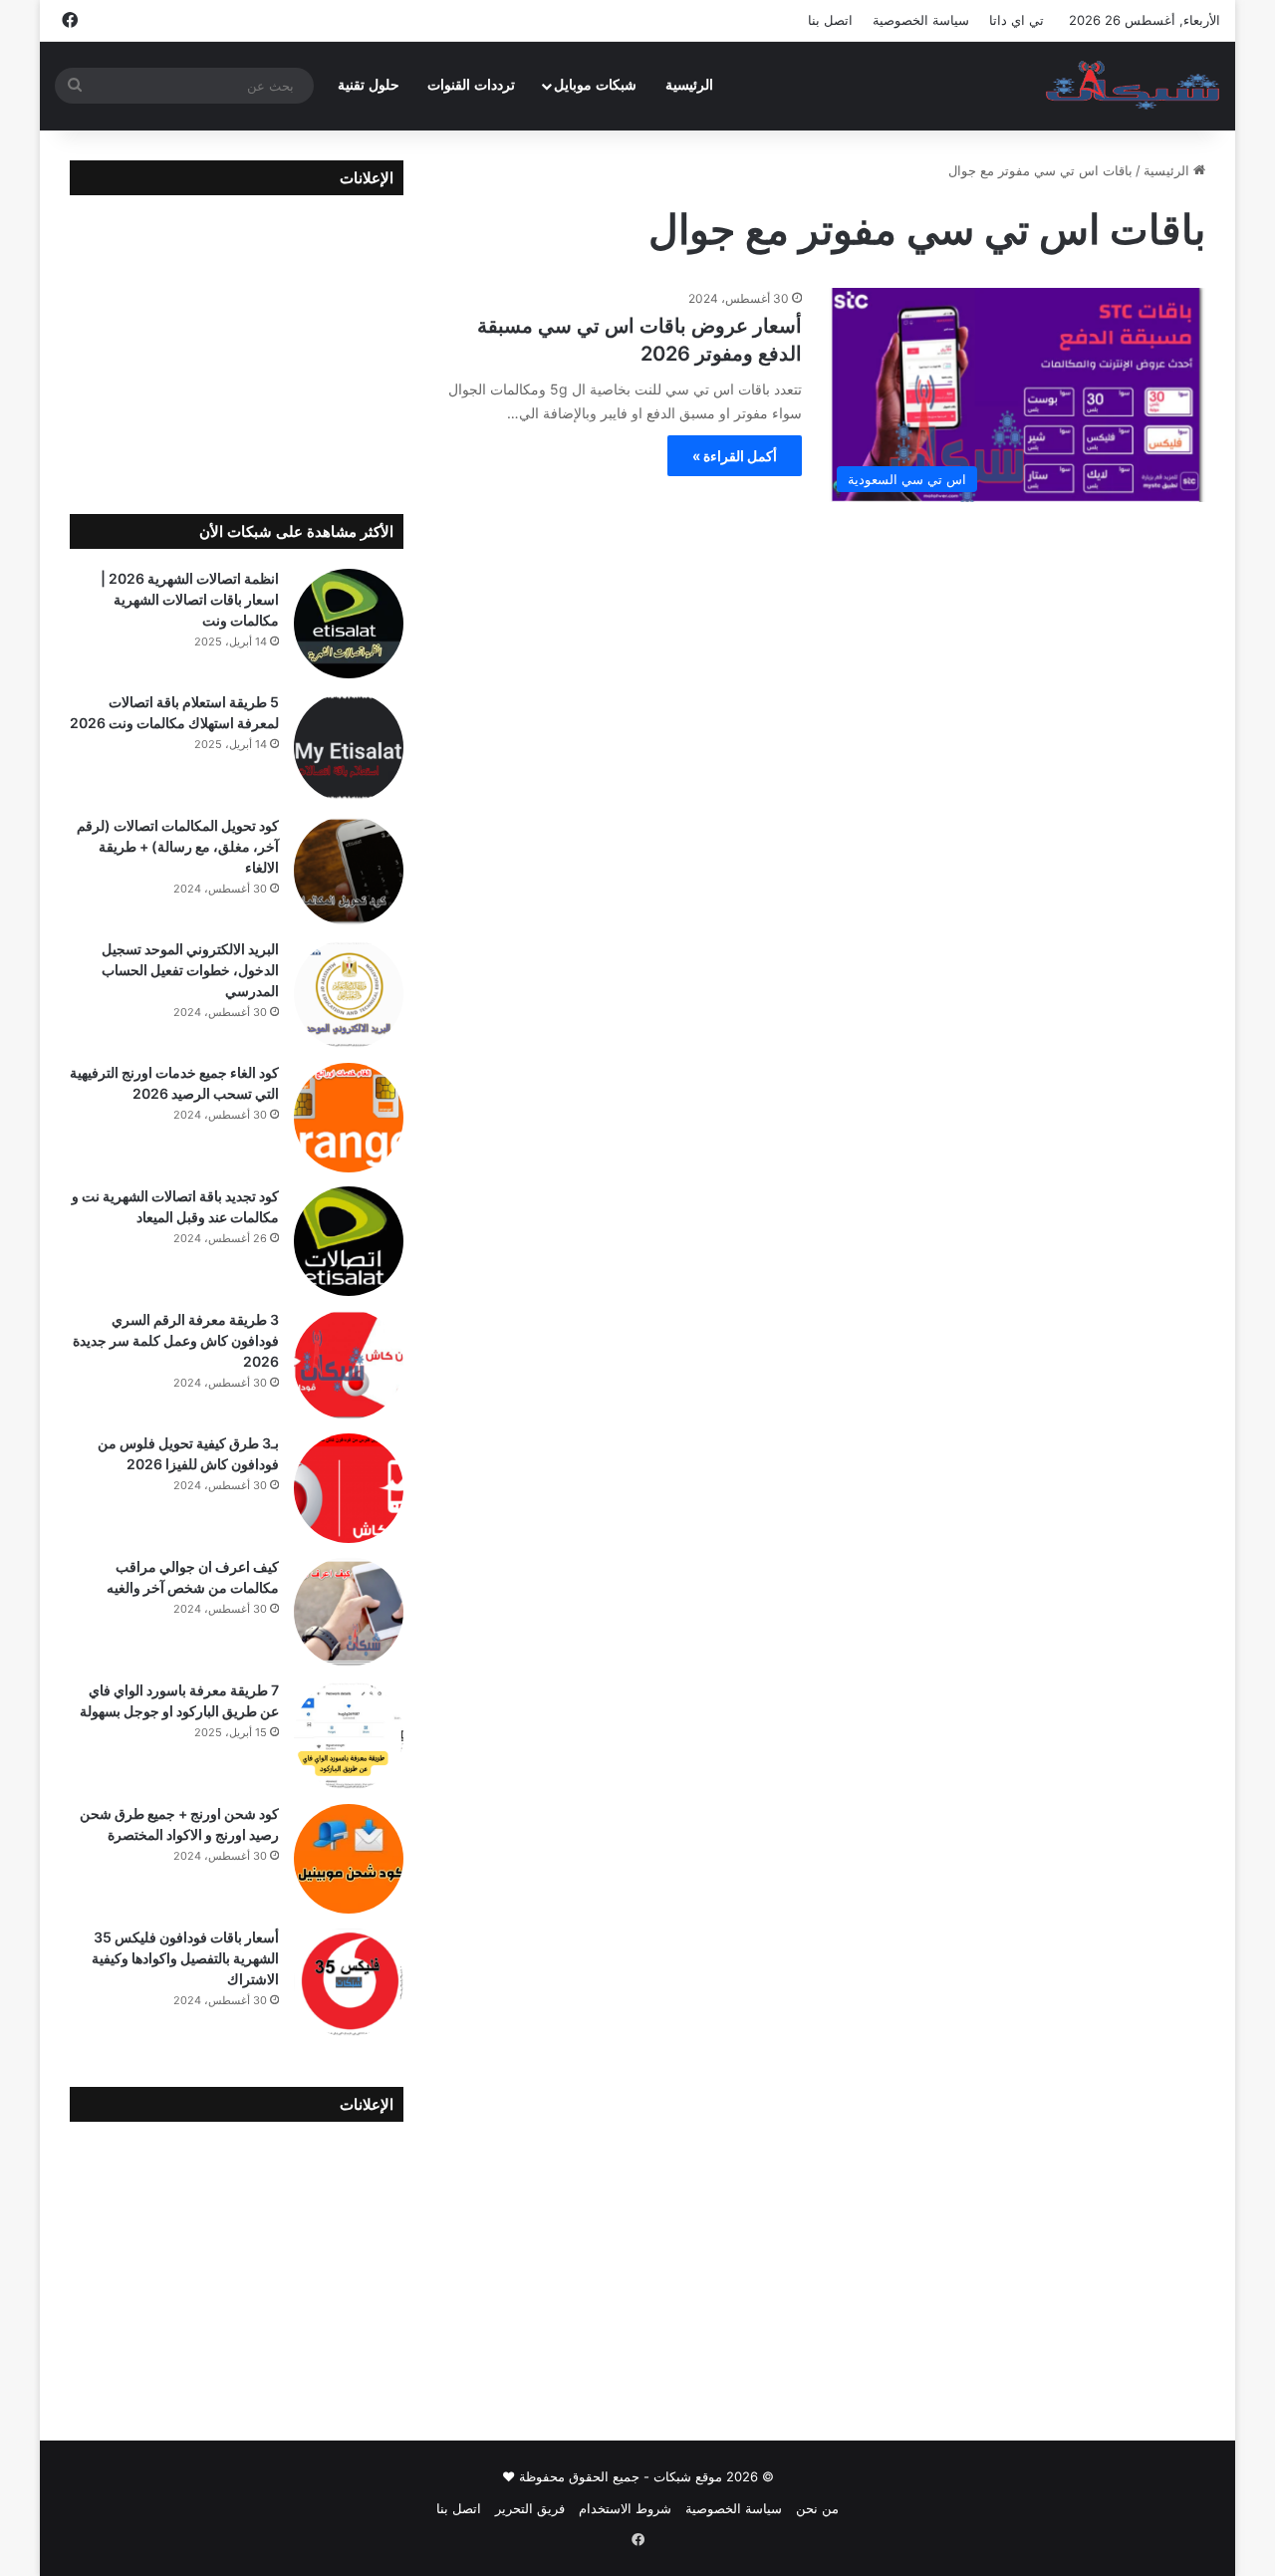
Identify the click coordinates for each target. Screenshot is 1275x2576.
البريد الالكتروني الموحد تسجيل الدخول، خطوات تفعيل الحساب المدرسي (190, 970)
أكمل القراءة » (735, 456)
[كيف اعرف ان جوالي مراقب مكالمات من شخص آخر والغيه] (349, 1612)
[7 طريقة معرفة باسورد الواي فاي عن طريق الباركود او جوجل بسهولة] (349, 1735)
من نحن (817, 2508)
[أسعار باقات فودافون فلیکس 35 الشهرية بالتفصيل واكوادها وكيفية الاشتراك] (349, 1982)
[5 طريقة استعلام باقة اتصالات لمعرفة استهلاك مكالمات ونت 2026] (349, 747)
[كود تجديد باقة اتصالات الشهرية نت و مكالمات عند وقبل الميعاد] (349, 1241)
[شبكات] (1133, 86)
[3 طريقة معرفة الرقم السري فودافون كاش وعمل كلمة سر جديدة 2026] (349, 1365)
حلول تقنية (369, 85)
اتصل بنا (830, 20)
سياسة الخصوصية (921, 20)
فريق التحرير (530, 2508)
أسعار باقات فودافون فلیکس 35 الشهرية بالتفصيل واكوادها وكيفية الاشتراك (185, 1958)
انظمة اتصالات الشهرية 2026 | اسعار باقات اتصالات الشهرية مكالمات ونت (190, 599)
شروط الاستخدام (625, 2508)
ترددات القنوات (471, 85)
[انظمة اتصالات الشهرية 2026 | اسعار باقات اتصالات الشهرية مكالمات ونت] (349, 624)
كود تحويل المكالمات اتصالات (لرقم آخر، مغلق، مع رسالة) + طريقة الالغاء (178, 846)
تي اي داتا (1017, 20)
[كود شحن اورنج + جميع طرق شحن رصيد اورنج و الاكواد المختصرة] (349, 1859)
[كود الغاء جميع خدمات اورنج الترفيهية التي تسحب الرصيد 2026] (349, 1118)
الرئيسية (689, 85)
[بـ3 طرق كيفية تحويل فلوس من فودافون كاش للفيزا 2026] (349, 1488)
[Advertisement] (237, 340)
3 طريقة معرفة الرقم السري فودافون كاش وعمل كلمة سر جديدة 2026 (176, 1340)
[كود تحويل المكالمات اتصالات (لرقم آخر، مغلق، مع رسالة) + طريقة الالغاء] (349, 871)
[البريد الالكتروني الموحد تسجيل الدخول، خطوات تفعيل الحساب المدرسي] (349, 994)
